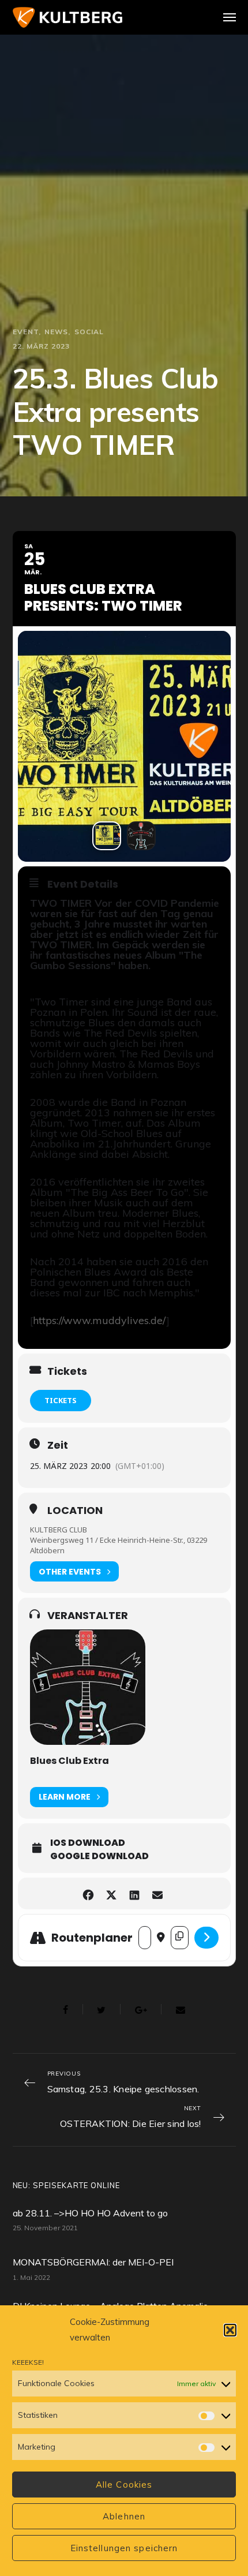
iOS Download (88, 1843)
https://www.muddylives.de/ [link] (99, 1320)
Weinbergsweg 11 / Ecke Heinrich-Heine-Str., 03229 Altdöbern (119, 1545)
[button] (230, 2330)
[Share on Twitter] (111, 1893)
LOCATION (75, 1511)
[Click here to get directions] (206, 1938)
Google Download (99, 1856)
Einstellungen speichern (124, 2548)
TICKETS (61, 1400)
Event (26, 332)
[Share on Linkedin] (134, 1893)
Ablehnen (124, 2516)
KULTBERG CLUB (59, 1530)
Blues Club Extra (69, 1761)
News (56, 332)
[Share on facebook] (88, 1893)
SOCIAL (89, 332)
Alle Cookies (124, 2485)
